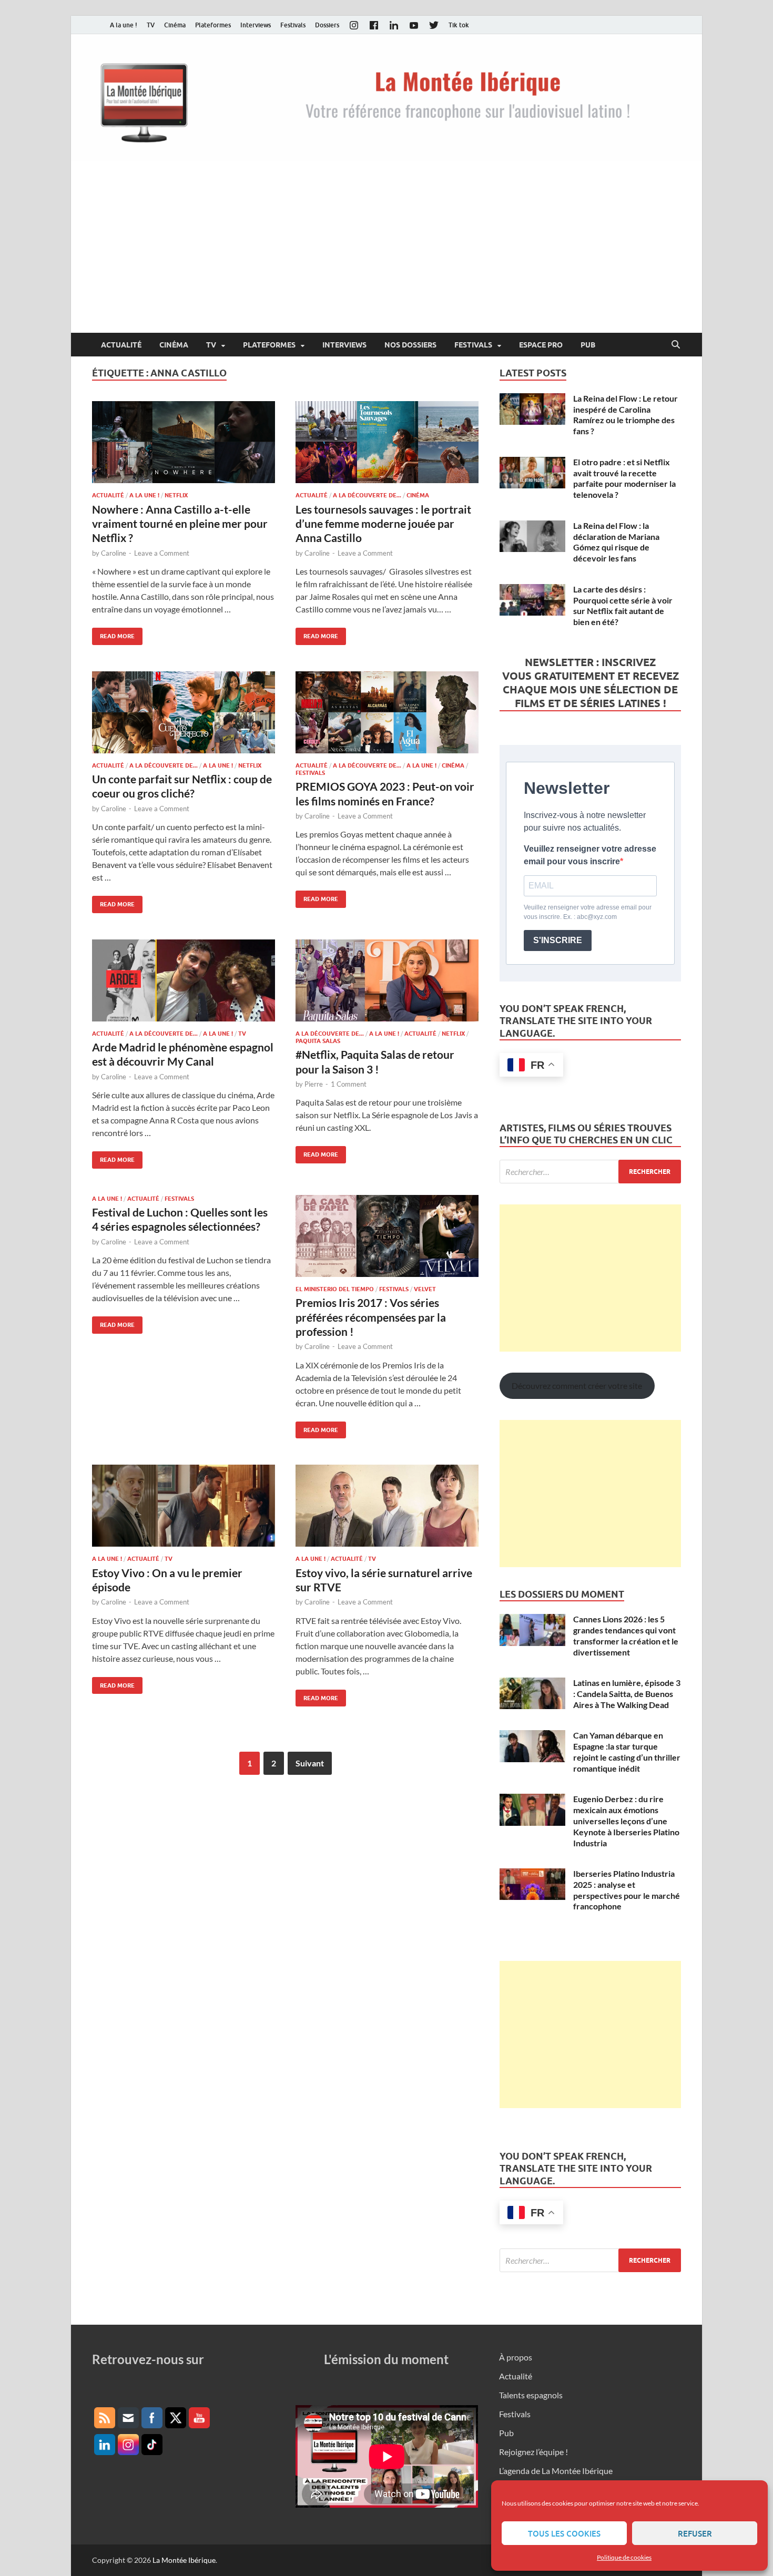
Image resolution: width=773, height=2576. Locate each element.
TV (151, 25)
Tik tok (459, 25)
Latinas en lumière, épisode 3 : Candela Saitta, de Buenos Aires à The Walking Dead (627, 1694)
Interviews (256, 25)
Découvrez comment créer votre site (577, 1386)
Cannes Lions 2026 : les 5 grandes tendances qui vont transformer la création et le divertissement (626, 1635)
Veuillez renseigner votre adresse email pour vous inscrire (590, 855)
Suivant (310, 1763)
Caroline (114, 553)
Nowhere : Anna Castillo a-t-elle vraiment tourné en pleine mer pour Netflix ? (180, 524)
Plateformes (213, 25)
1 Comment (349, 1084)
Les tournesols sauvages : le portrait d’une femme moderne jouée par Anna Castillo (383, 524)
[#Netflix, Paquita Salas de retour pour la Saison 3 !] (387, 980)
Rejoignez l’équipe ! (533, 2452)
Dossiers (327, 25)
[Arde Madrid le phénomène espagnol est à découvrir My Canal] (184, 980)
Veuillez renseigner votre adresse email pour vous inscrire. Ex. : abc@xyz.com (588, 912)
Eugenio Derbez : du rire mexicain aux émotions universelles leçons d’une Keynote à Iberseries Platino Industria (626, 1821)
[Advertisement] (387, 254)
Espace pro (541, 345)
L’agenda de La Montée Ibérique (556, 2471)
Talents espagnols (531, 2395)
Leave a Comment (162, 553)
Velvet (425, 1289)
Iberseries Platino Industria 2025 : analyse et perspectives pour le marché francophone (627, 1890)
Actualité (121, 345)
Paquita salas (318, 1041)
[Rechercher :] (590, 1172)
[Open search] (676, 345)
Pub (588, 345)
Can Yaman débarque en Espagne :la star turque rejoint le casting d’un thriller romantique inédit (627, 1751)
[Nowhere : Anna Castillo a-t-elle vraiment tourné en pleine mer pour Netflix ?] (184, 442)
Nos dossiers (410, 345)
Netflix (176, 495)
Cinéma (175, 25)
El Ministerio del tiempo (335, 1289)
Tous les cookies (564, 2533)
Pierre (314, 1084)
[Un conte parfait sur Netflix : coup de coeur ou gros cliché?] (184, 712)
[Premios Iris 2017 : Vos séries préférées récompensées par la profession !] (387, 1236)
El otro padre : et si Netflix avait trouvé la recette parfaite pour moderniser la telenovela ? (624, 478)
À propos (516, 2357)
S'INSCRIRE (558, 940)
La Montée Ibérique (184, 2560)
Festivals (293, 25)
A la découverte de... (367, 495)
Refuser (695, 2533)
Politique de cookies (624, 2557)
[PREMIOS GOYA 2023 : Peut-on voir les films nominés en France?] (387, 712)
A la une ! (124, 25)
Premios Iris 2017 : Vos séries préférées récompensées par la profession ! (371, 1317)
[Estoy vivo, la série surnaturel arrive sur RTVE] (387, 1506)
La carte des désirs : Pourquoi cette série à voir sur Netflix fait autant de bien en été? (623, 605)
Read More (113, 634)
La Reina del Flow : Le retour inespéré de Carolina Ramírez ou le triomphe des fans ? (625, 415)
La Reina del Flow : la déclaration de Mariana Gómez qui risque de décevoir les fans (616, 542)
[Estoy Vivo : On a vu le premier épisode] (184, 1506)
